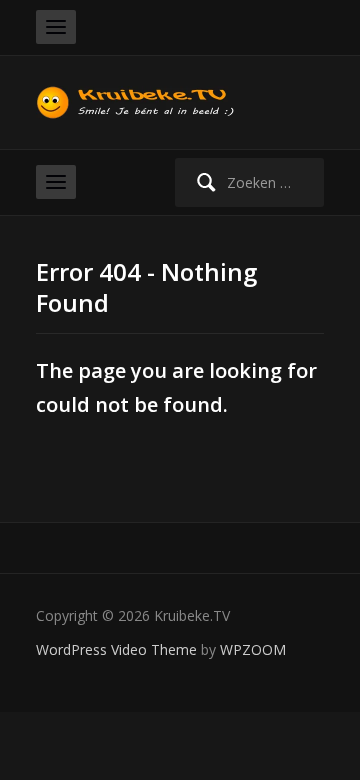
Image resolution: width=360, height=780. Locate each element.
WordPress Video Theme (116, 649)
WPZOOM (253, 649)
